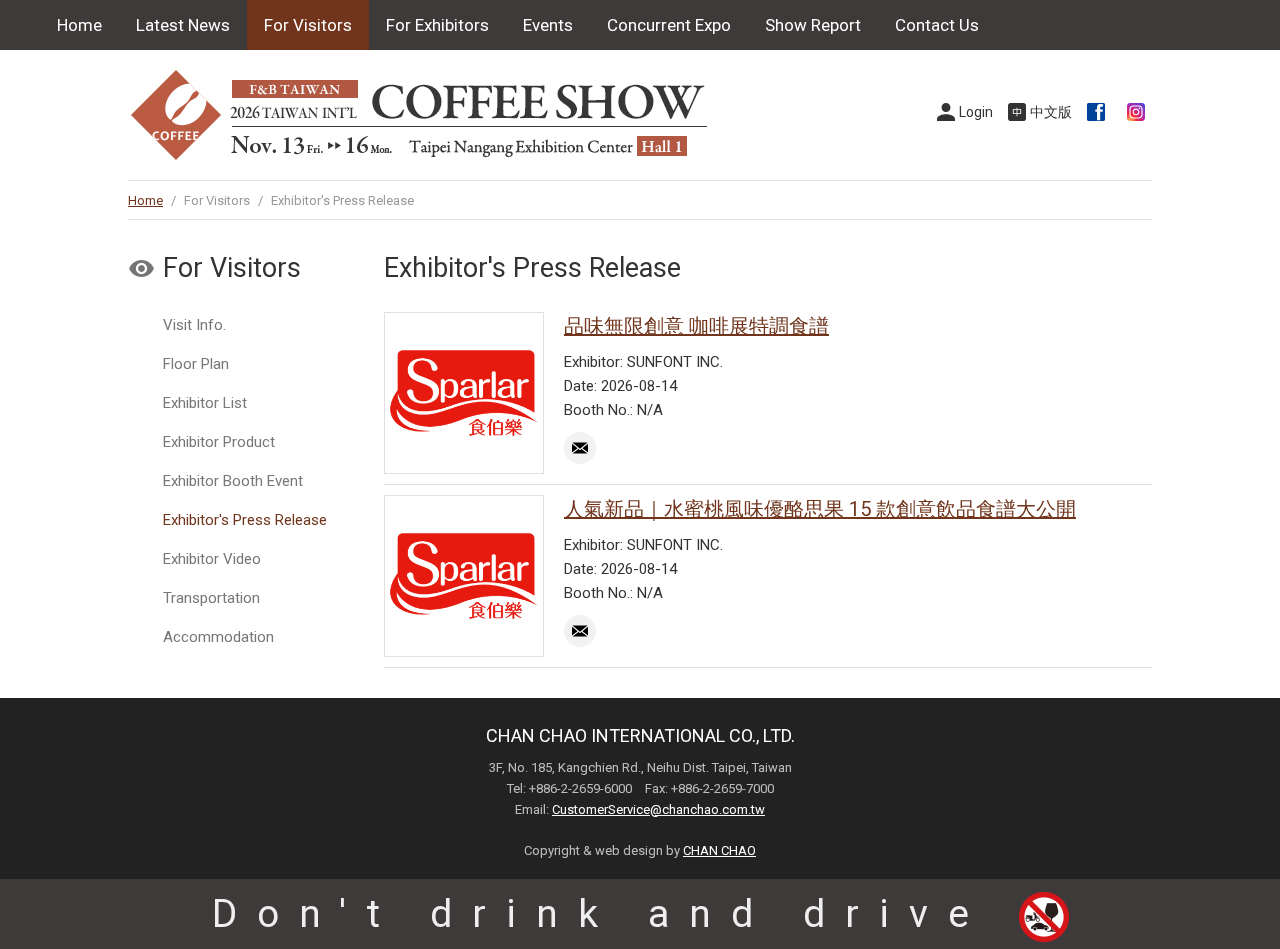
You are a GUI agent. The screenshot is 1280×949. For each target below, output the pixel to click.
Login (976, 112)
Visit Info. (194, 325)
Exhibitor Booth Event (233, 481)
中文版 (1051, 112)
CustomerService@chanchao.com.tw (658, 809)
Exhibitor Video (212, 559)
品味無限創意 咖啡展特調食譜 (696, 326)
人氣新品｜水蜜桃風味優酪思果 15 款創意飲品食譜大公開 (820, 509)
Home (79, 25)
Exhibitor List (205, 403)
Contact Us (937, 25)
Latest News (183, 25)
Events (548, 25)
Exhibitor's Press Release (245, 520)
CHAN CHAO (719, 850)
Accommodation (218, 637)
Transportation (211, 598)
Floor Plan (196, 364)
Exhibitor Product (219, 442)
